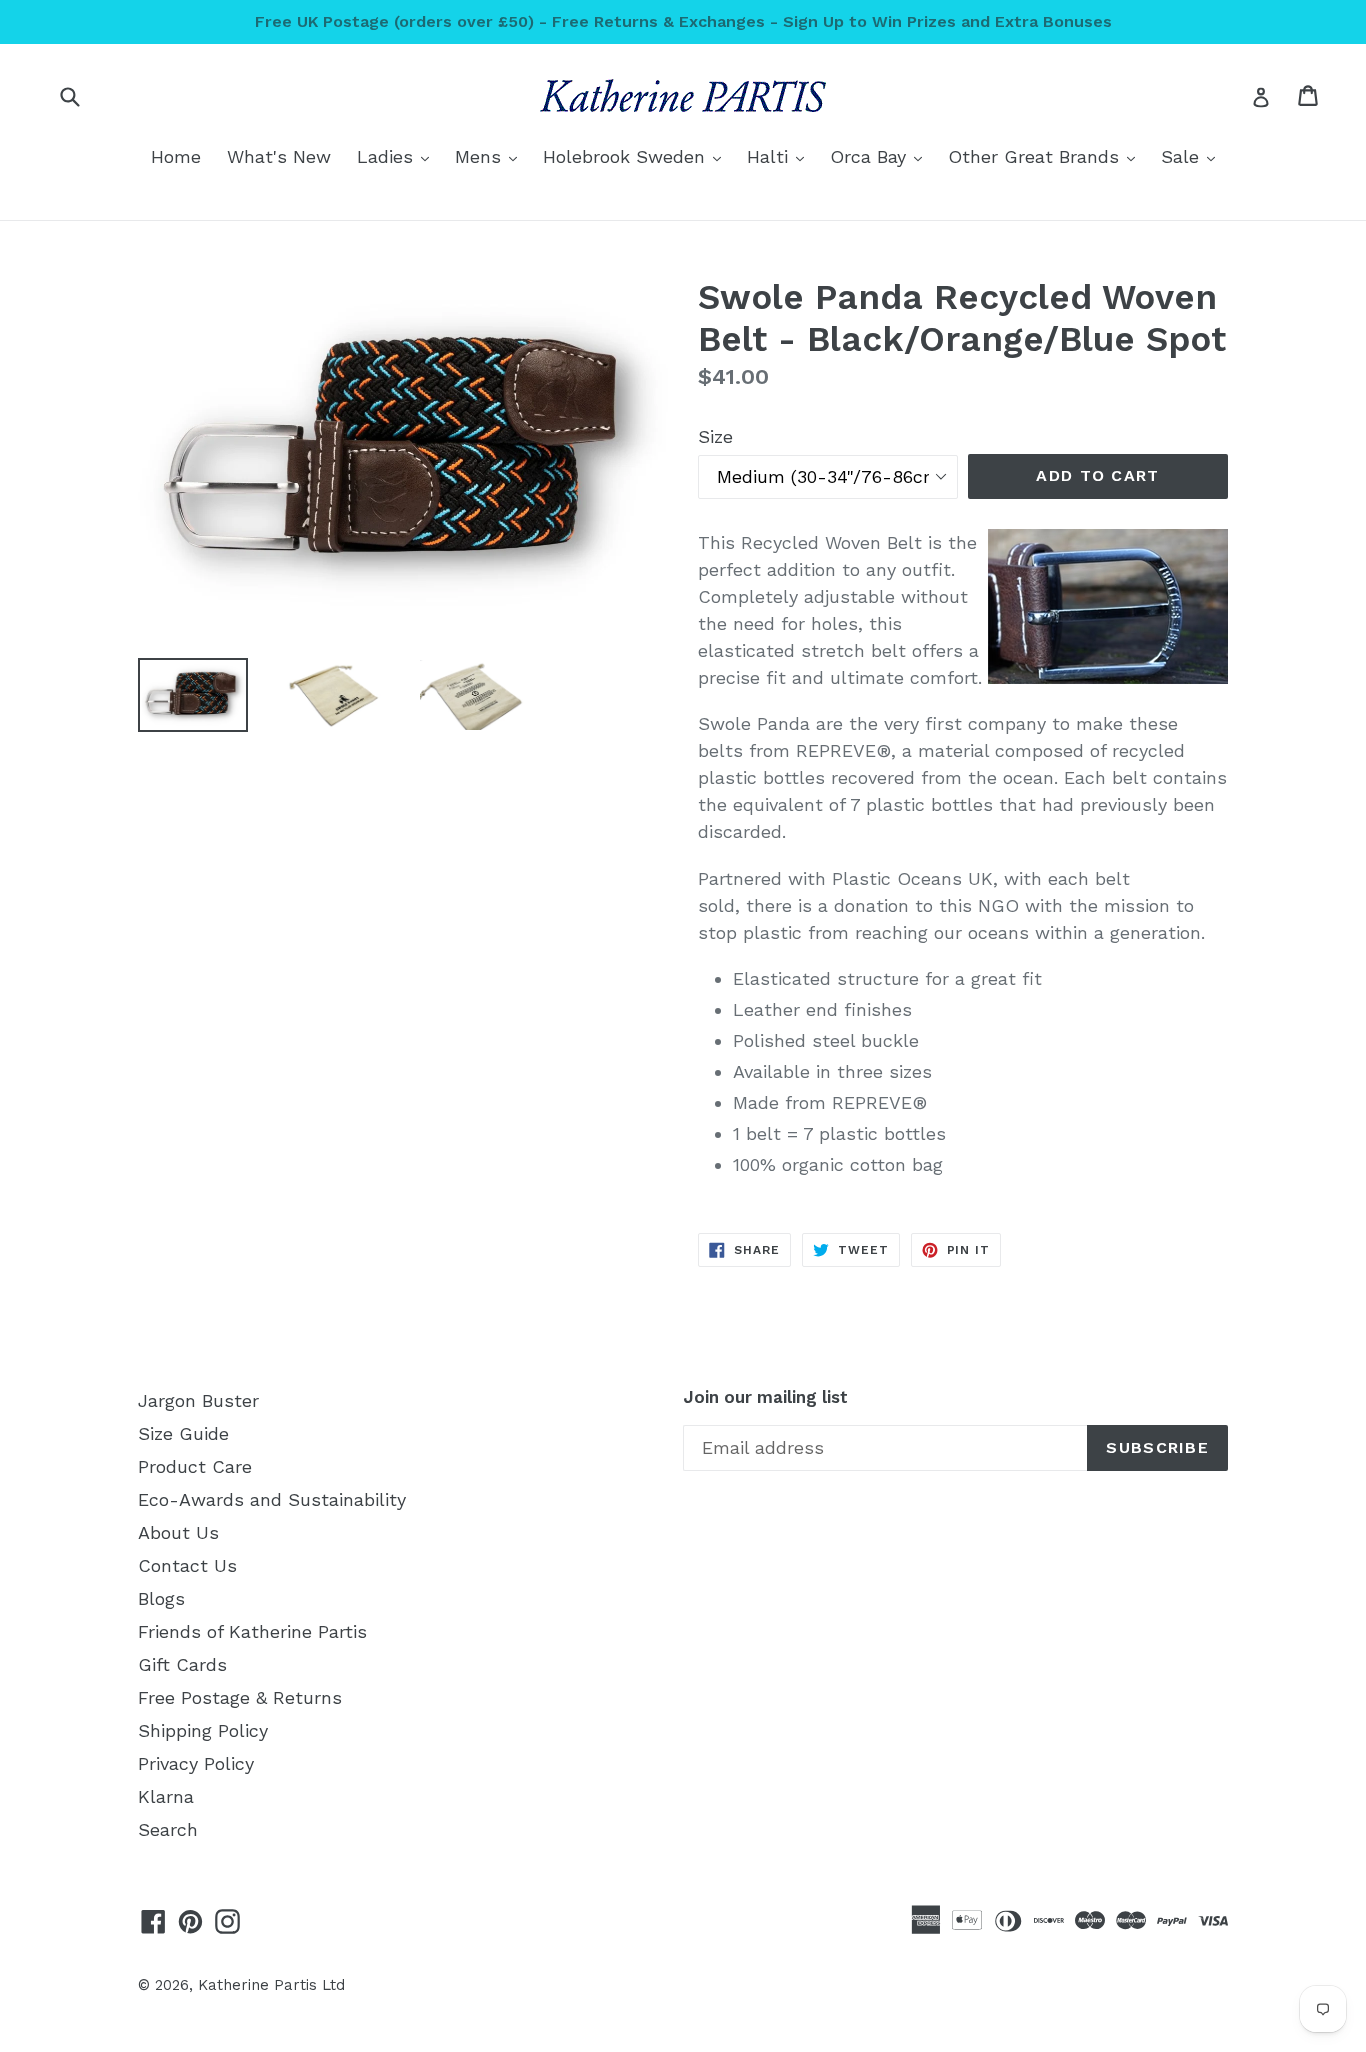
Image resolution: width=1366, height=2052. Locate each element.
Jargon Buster (198, 1400)
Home (176, 156)
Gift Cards (182, 1664)
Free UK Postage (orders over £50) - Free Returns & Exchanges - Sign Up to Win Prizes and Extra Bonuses (683, 21)
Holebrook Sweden (637, 156)
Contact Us (187, 1565)
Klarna (166, 1796)
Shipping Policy (203, 1730)
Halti (780, 156)
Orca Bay (881, 156)
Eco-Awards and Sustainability (272, 1499)
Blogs (161, 1598)
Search (168, 1829)
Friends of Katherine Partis (252, 1631)
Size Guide (183, 1433)
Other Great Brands (1046, 156)
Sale (1193, 156)
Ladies (398, 156)
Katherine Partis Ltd (271, 1985)
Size (715, 436)
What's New (279, 156)
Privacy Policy (196, 1763)
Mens (491, 156)
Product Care (195, 1466)
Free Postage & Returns (240, 1697)
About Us (178, 1532)
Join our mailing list (765, 1397)
